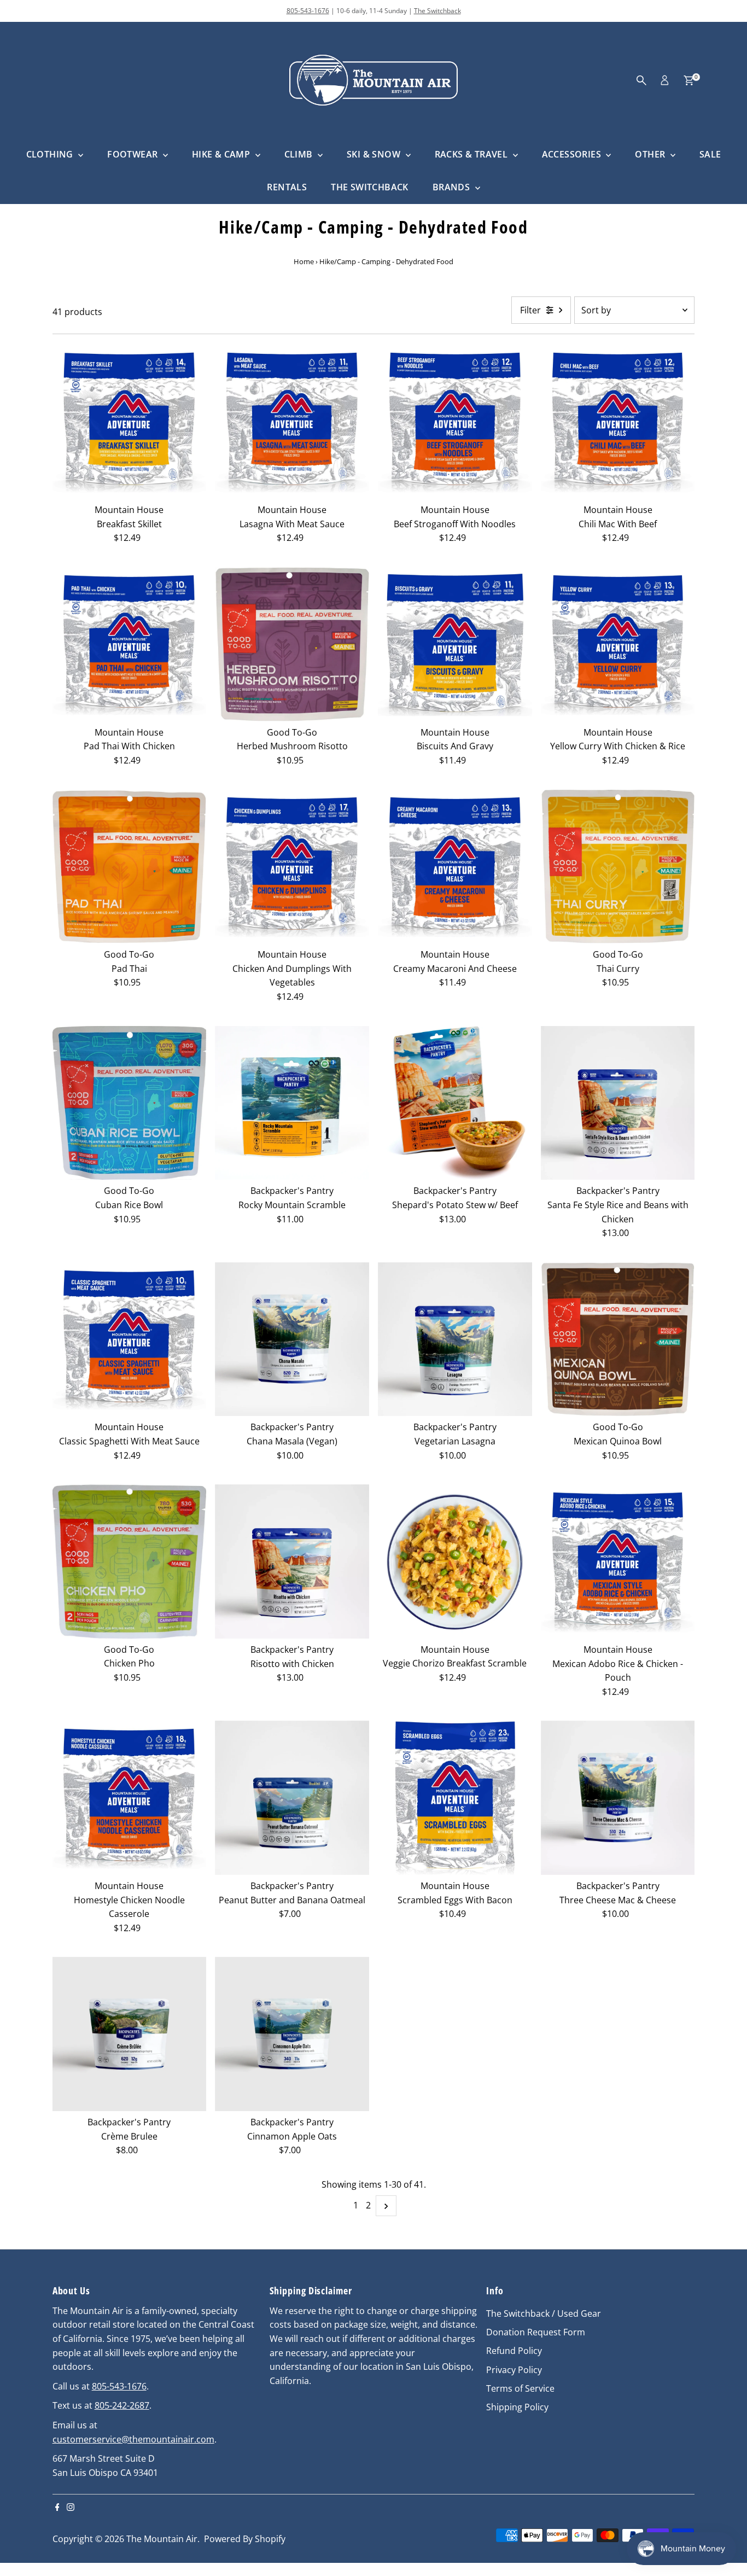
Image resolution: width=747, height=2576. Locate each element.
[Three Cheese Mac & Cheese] (618, 1798)
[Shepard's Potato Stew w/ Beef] (455, 1103)
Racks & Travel (472, 154)
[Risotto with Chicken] (292, 1561)
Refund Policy (514, 2351)
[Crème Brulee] (130, 2034)
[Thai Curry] (618, 867)
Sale (710, 154)
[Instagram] (71, 2508)
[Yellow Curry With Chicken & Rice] (618, 644)
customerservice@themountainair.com (133, 2439)
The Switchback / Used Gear (544, 2313)
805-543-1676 (308, 11)
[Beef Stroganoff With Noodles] (455, 422)
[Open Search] (641, 80)
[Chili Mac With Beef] (618, 422)
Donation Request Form (536, 2332)
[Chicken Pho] (130, 1561)
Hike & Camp (222, 154)
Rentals (287, 187)
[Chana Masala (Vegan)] (292, 1339)
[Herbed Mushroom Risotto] (292, 644)
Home (304, 261)
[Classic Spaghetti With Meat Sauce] (130, 1339)
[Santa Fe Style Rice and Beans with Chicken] (618, 1103)
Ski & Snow (375, 154)
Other (651, 154)
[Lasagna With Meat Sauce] (292, 422)
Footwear (134, 154)
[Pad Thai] (130, 867)
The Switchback (437, 11)
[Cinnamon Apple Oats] (292, 2034)
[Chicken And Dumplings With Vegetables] (292, 867)
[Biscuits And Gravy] (455, 644)
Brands (453, 187)
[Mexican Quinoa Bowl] (618, 1339)
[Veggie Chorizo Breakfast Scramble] (455, 1561)
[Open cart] (689, 80)
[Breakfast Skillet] (130, 422)
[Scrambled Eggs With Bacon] (455, 1798)
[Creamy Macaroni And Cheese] (455, 867)
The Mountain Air (162, 2539)
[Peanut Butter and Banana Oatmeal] (292, 1798)
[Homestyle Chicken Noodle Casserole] (130, 1798)
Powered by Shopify (245, 2539)
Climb (300, 154)
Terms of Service (520, 2388)
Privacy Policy (514, 2370)
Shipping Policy (517, 2407)
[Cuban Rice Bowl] (130, 1103)
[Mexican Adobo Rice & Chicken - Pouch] (618, 1561)
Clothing (51, 154)
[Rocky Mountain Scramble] (292, 1103)
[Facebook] (57, 2508)
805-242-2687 (122, 2405)
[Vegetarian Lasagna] (455, 1339)
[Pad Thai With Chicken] (130, 644)
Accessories (573, 154)
